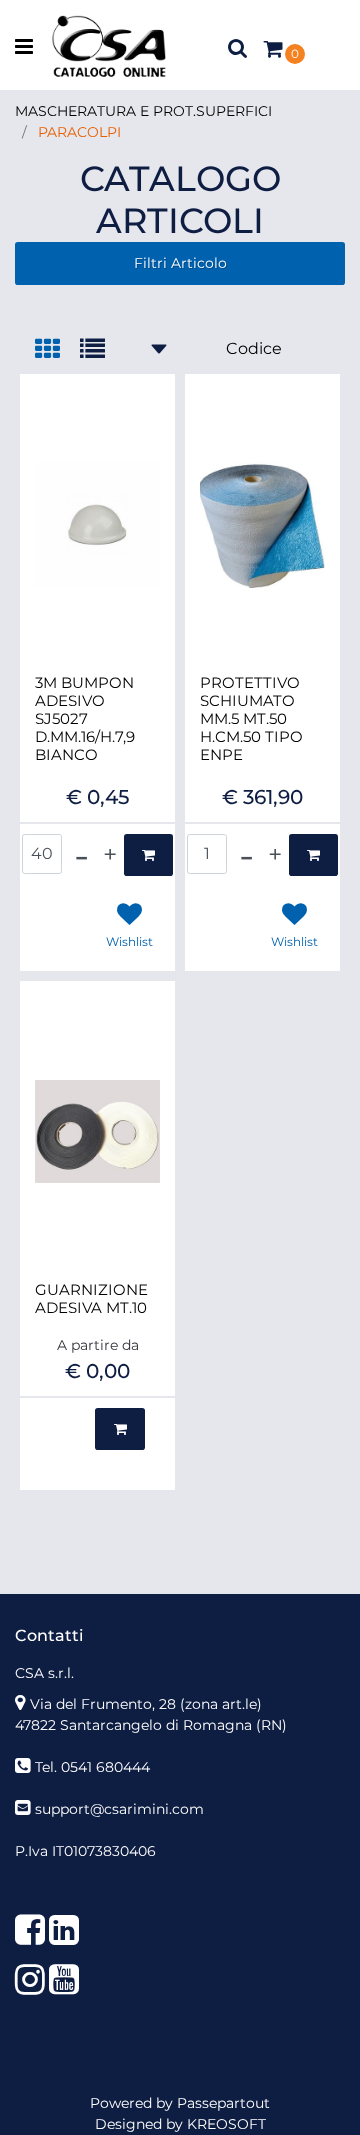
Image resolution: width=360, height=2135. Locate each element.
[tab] (57, 350)
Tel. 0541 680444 (92, 1767)
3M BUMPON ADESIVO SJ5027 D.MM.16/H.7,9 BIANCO (85, 719)
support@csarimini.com (119, 1809)
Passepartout (223, 2103)
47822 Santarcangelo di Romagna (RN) (151, 1725)
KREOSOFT (226, 2124)
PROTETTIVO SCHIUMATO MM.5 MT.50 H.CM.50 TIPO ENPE (251, 719)
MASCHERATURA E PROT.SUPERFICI (143, 111)
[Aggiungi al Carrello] (148, 855)
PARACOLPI (79, 132)
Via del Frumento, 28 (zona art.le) (146, 1704)
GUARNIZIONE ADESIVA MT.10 (91, 1299)
